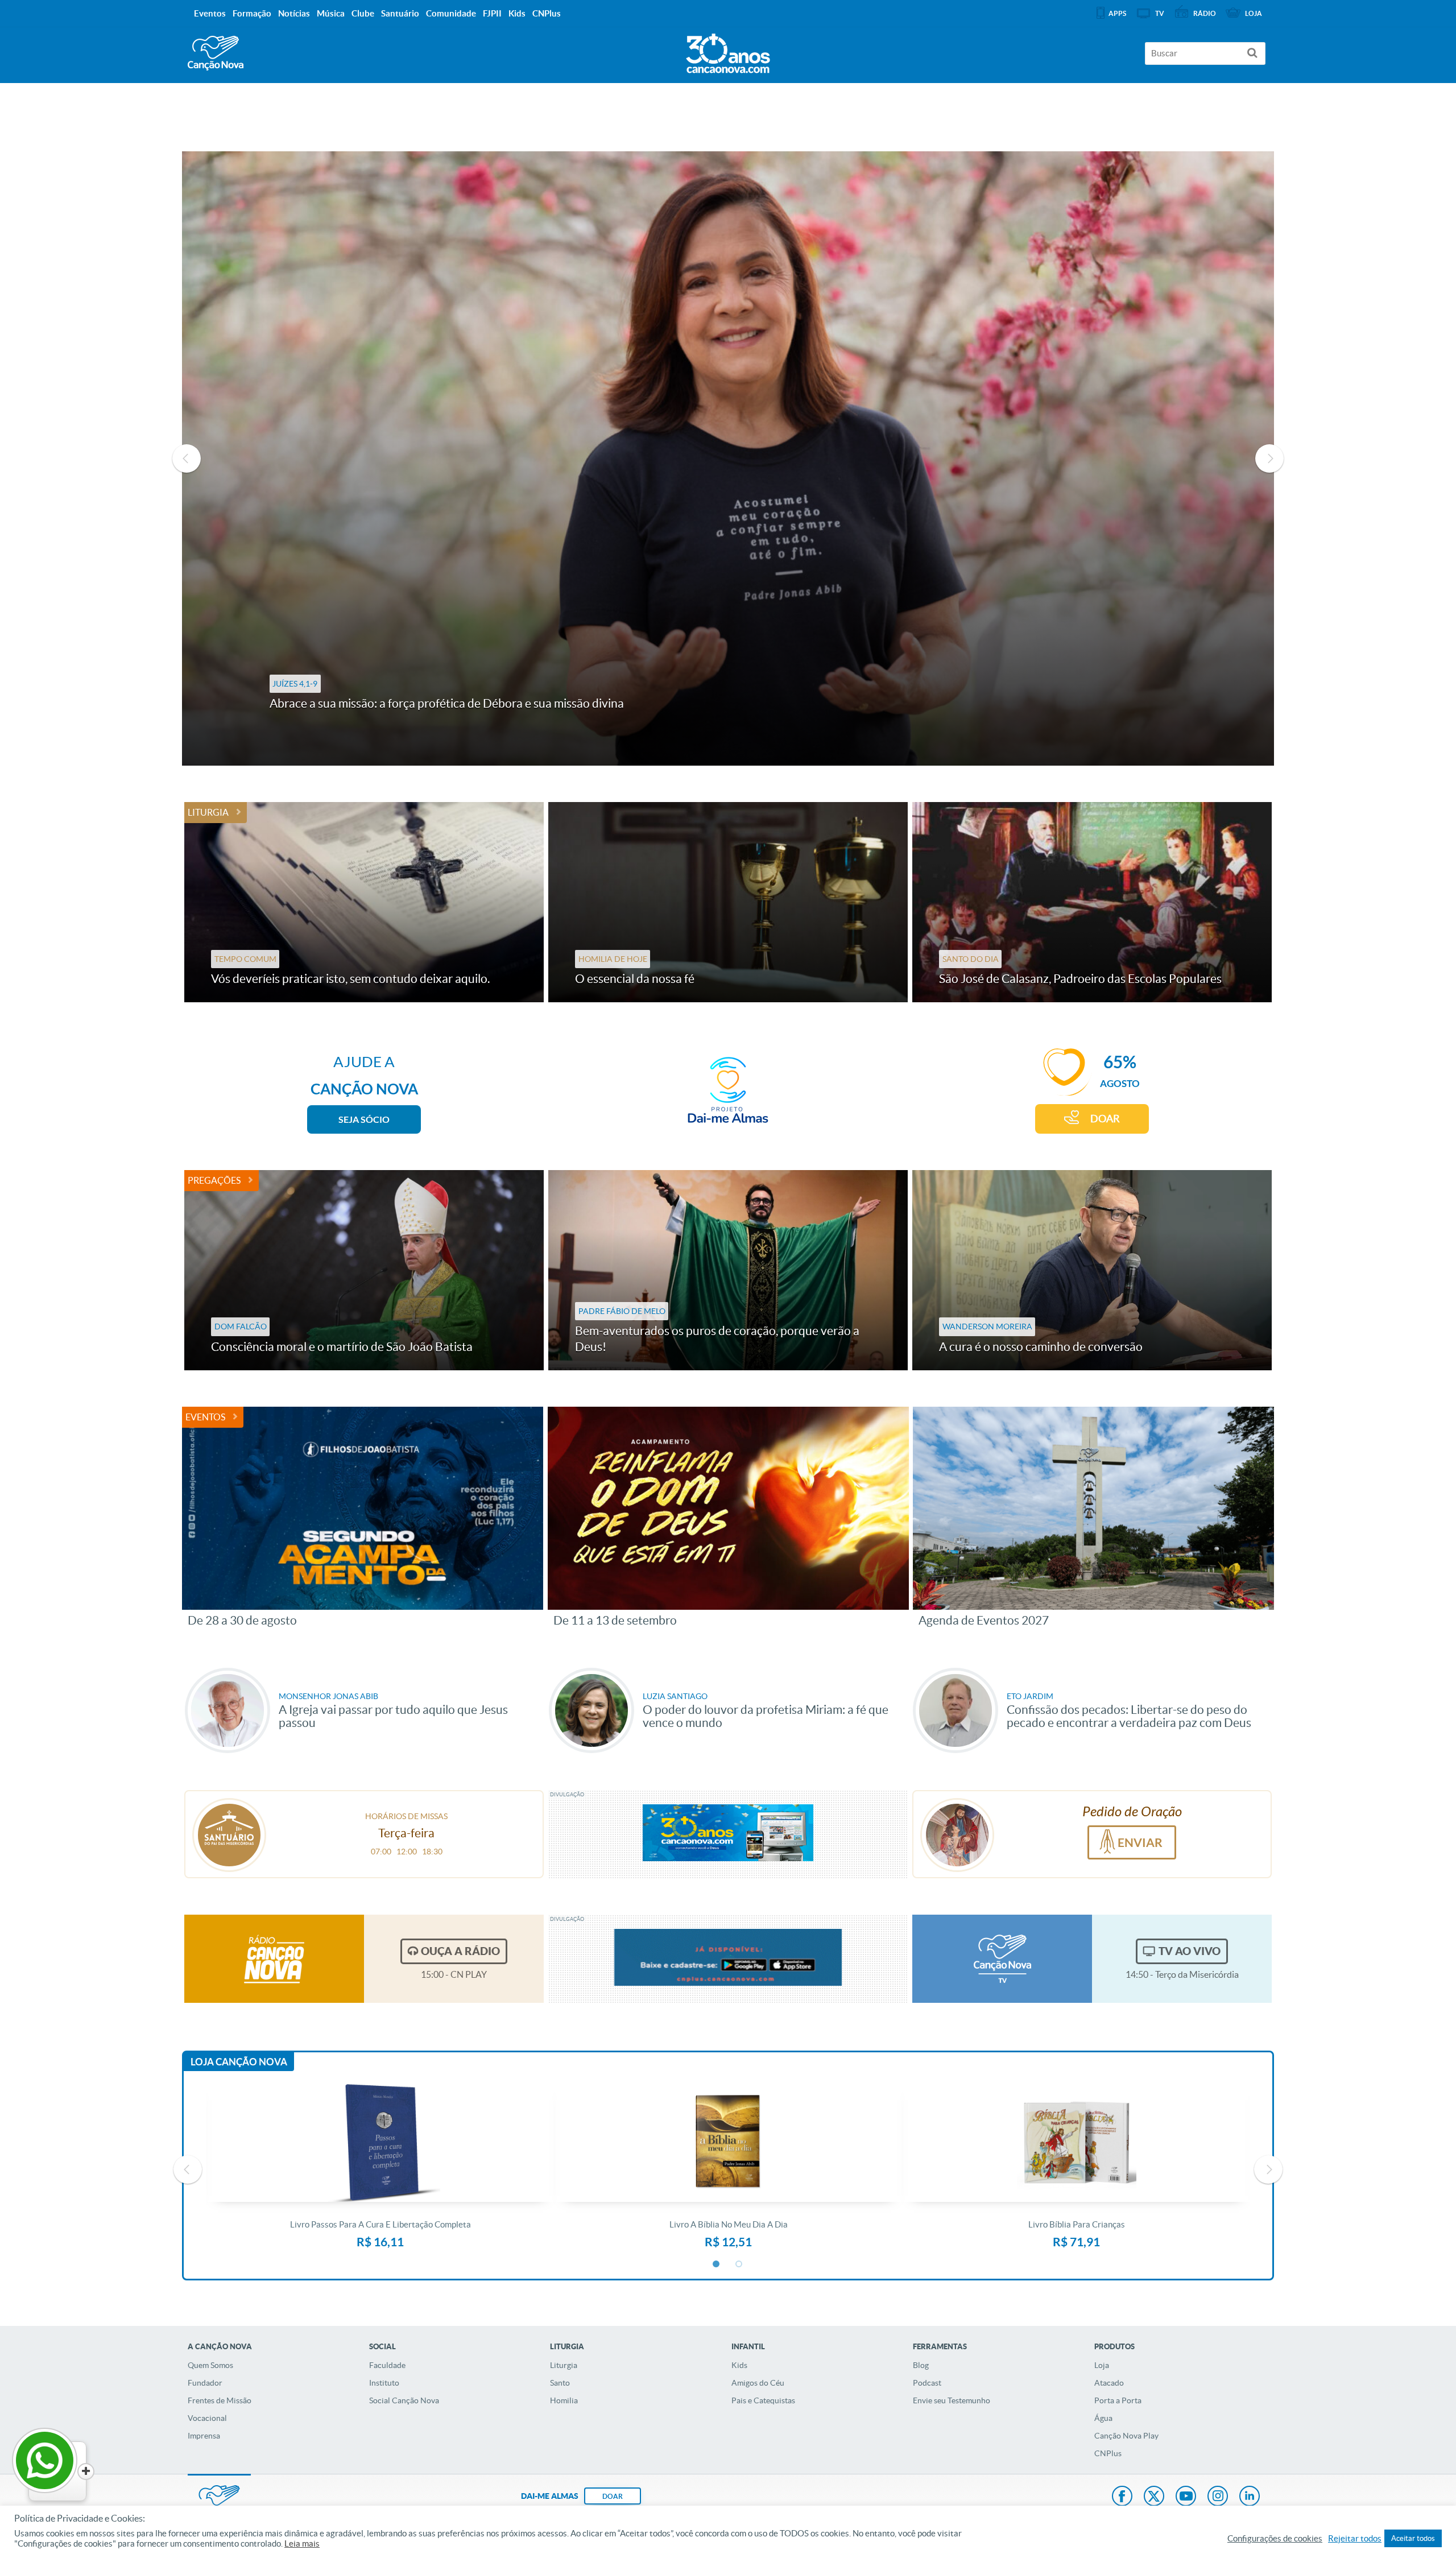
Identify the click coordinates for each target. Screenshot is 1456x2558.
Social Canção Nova (404, 2400)
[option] (728, 458)
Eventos (205, 1417)
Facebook (1122, 2497)
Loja (1102, 2365)
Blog (921, 2365)
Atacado (1109, 2383)
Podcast (927, 2383)
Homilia (564, 2400)
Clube (363, 13)
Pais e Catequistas (763, 2400)
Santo (560, 2383)
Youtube (1186, 2497)
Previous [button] (187, 458)
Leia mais (302, 2544)
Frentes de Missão (220, 2400)
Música (331, 13)
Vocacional (207, 2418)
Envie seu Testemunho (952, 2400)
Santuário (400, 13)
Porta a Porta (1118, 2400)
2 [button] (739, 2264)
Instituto (384, 2383)
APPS (1117, 13)
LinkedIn (1250, 2497)
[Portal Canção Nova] (216, 53)
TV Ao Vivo (1190, 1951)
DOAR (1105, 1119)
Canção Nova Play (1126, 2436)
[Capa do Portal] (728, 51)
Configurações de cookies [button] (1275, 2539)
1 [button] (717, 2264)
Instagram (1218, 2497)
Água (1103, 2418)
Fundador (205, 2383)
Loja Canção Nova (239, 2062)
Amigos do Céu (758, 2383)
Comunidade (451, 13)
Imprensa (204, 2436)
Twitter (1154, 2497)
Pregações (214, 1180)
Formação (252, 13)
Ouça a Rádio (460, 1951)
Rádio (1205, 13)
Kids (739, 2365)
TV (1160, 13)
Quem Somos (210, 2365)
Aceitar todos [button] (1413, 2538)
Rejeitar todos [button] (1355, 2539)
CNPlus (1108, 2453)
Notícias (294, 13)
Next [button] (1269, 458)
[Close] (86, 2472)
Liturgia (208, 812)
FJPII (492, 13)
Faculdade (387, 2365)
